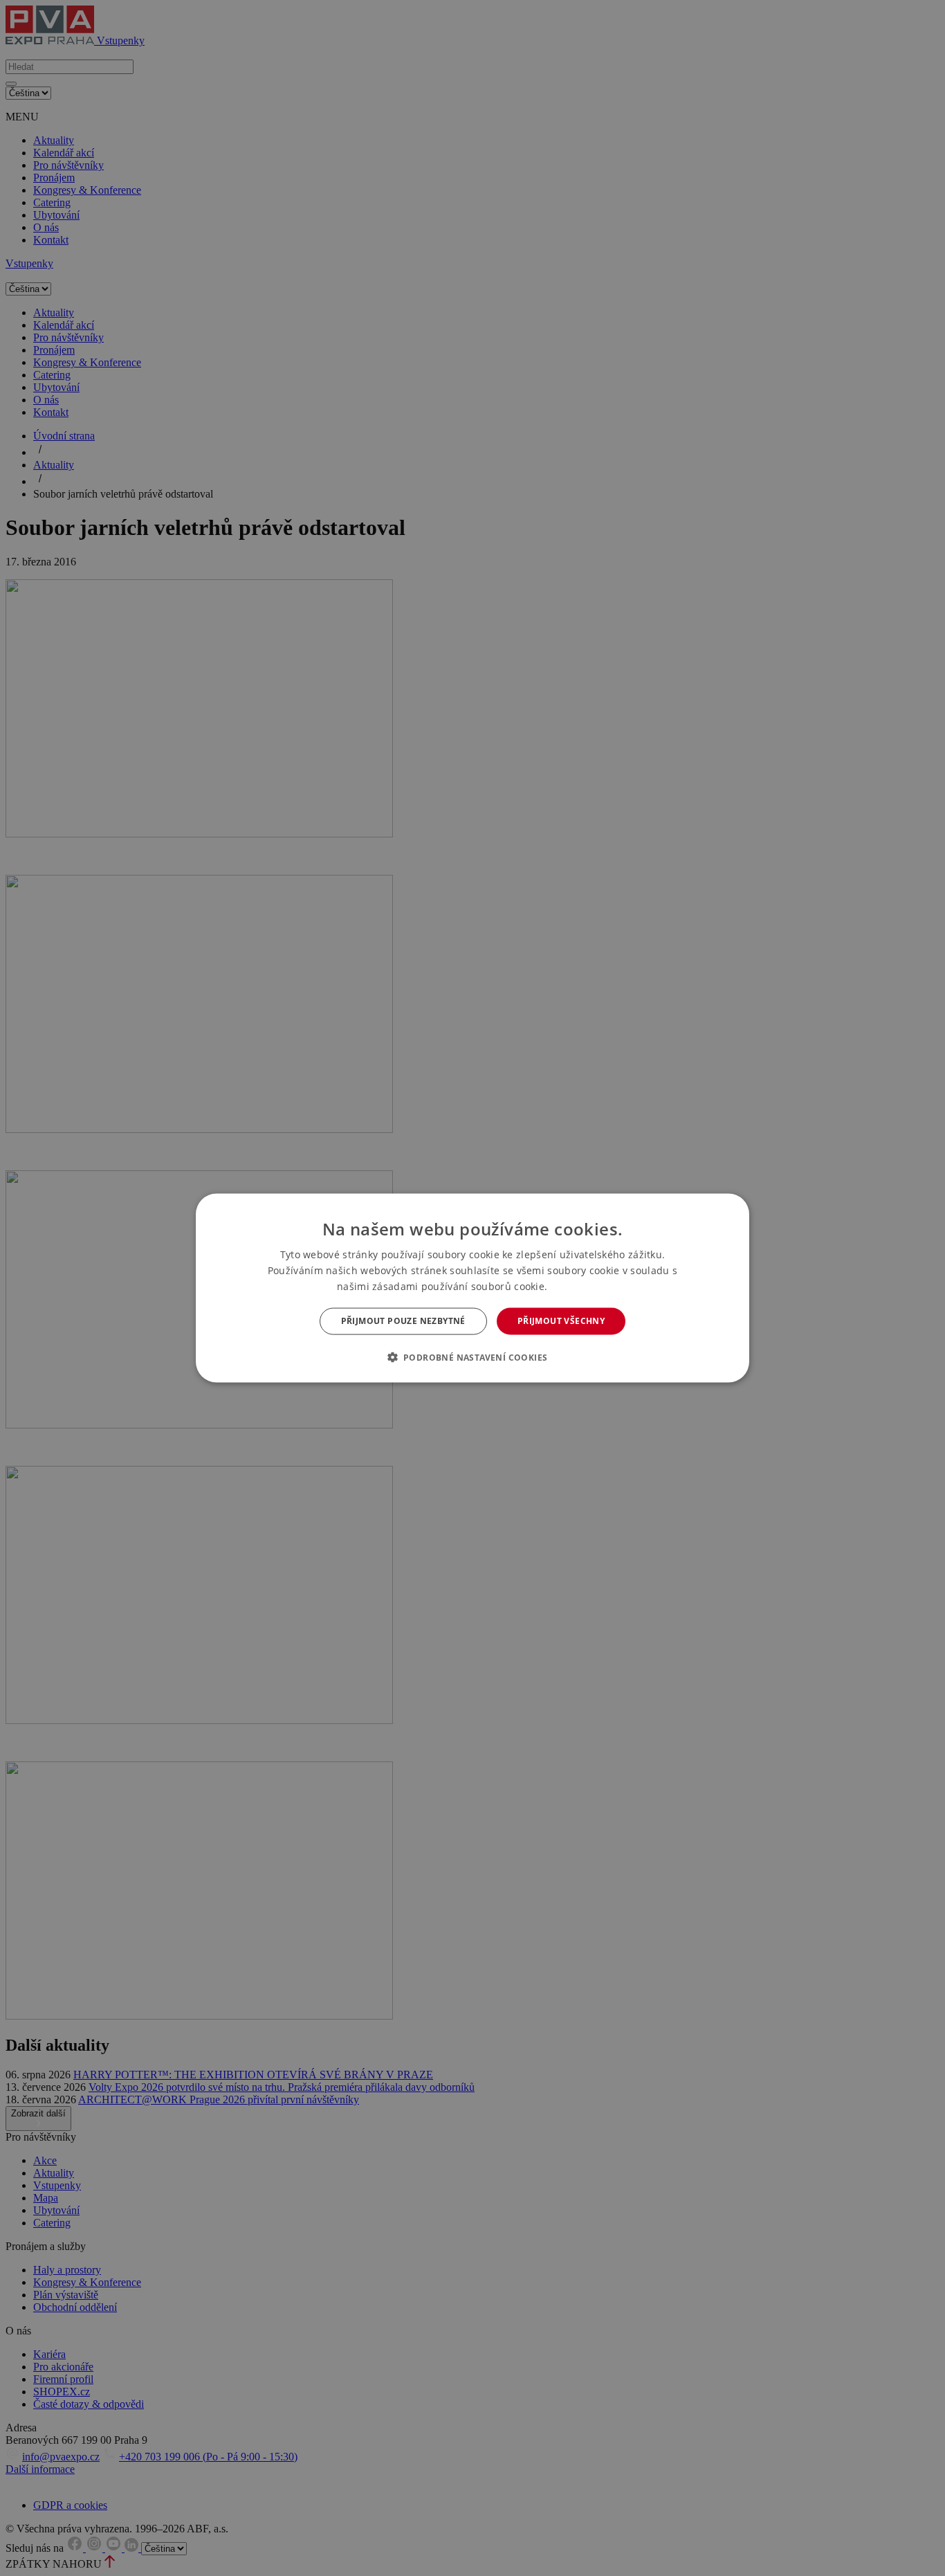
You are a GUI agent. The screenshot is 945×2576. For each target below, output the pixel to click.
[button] (473, 1357)
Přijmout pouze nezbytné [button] (403, 1321)
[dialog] (472, 1288)
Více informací (579, 1287)
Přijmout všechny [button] (561, 1321)
